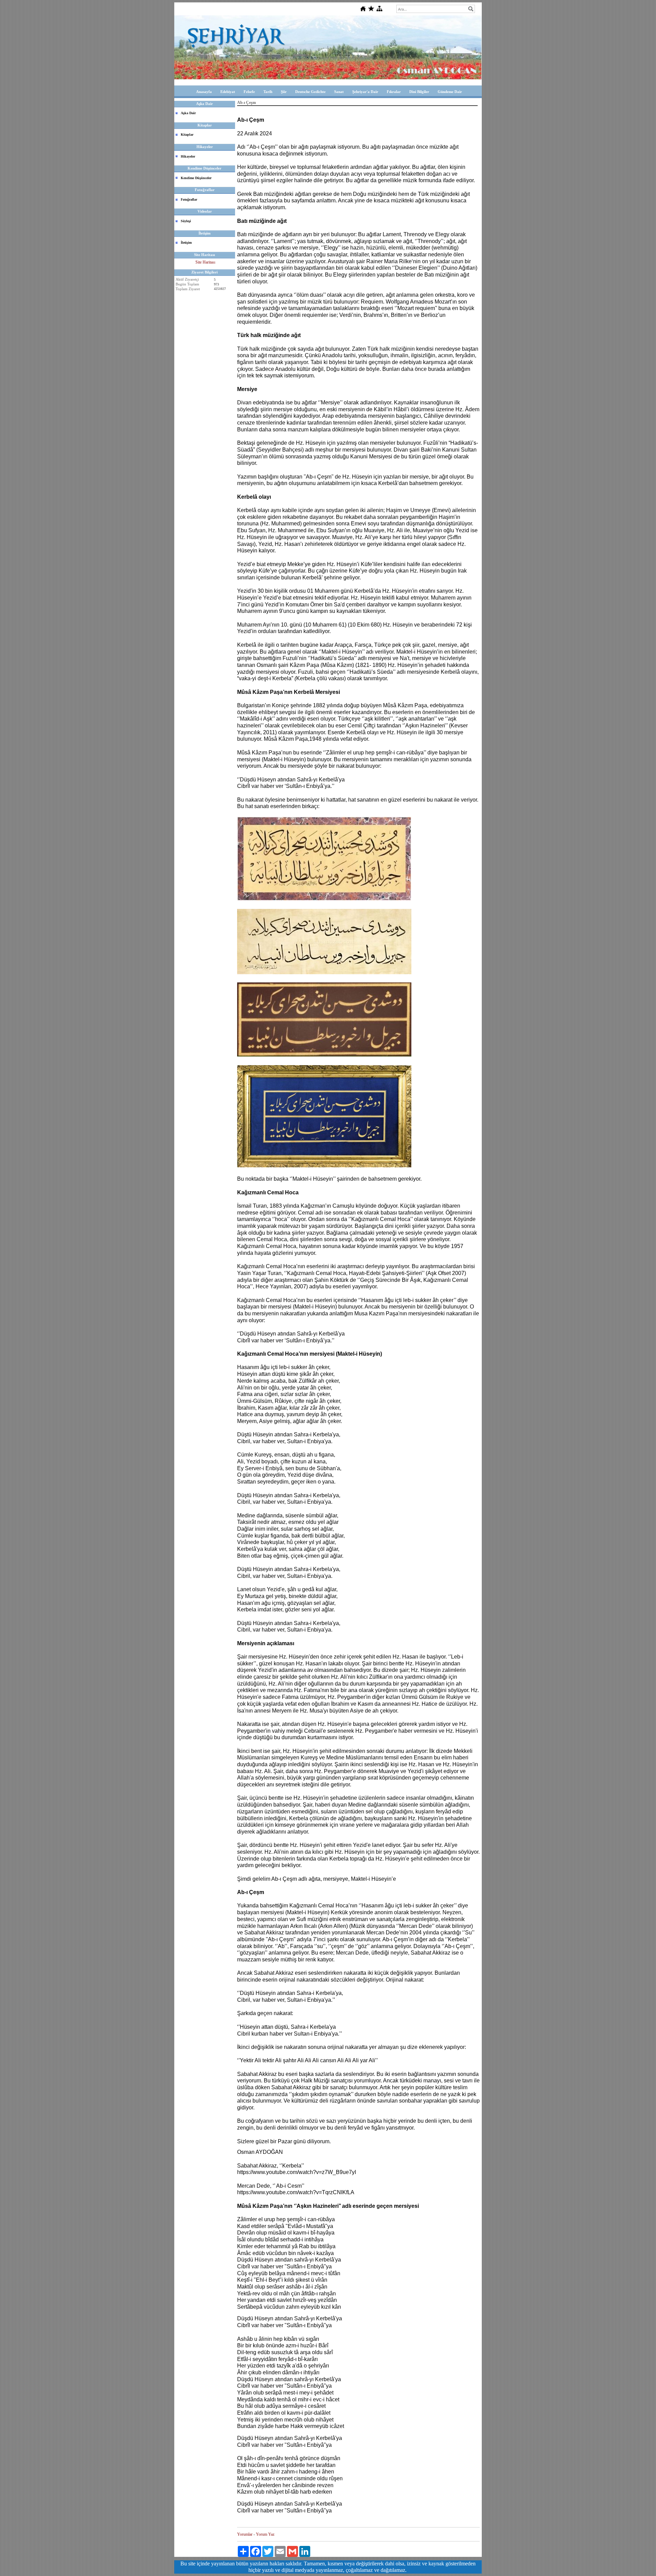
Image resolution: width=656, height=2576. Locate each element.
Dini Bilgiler (419, 92)
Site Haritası (205, 262)
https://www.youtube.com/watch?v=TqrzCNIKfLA (296, 2192)
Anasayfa (204, 92)
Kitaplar (187, 135)
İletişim (186, 243)
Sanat (339, 92)
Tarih (268, 92)
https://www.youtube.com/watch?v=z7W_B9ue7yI (297, 2172)
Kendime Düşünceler (196, 178)
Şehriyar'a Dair (365, 92)
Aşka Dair (188, 113)
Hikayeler (188, 156)
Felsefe (249, 92)
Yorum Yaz (265, 2534)
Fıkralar (394, 92)
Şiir (284, 92)
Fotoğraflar (189, 199)
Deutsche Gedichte (310, 92)
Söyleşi (186, 221)
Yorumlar (245, 2534)
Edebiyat (228, 92)
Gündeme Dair (450, 92)
